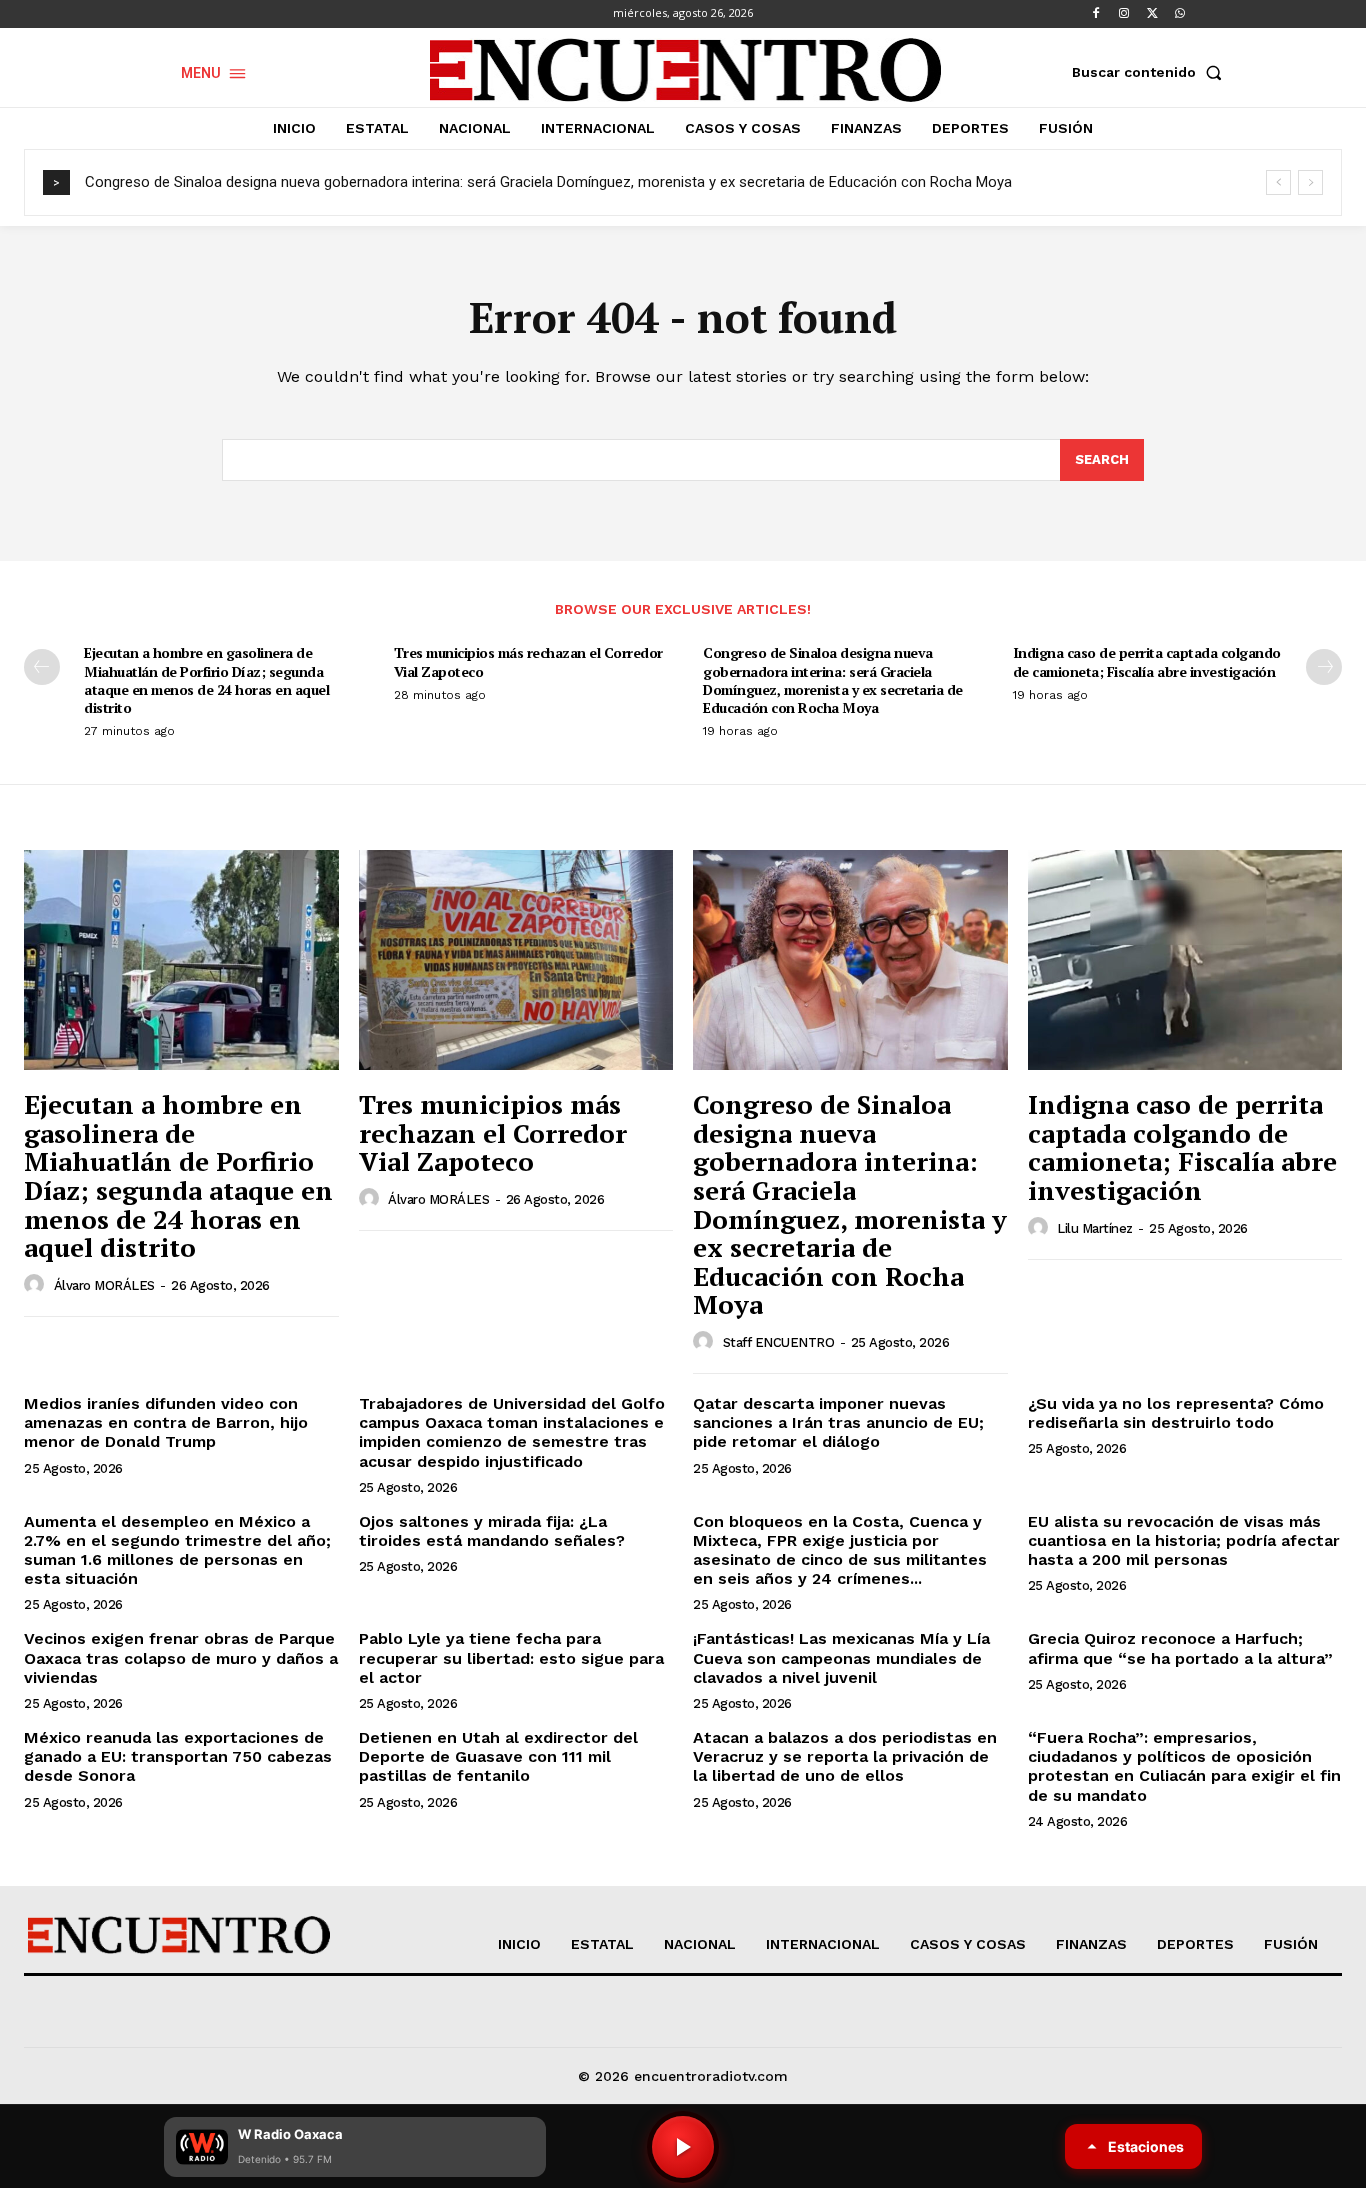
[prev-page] (42, 667)
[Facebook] (1096, 14)
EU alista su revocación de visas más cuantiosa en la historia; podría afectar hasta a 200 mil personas (1184, 1540)
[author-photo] (37, 1285)
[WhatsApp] (1180, 14)
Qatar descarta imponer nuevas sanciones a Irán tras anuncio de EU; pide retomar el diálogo (838, 1422)
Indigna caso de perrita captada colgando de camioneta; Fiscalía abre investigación (1147, 661)
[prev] (1278, 182)
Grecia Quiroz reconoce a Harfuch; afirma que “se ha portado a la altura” (1180, 1648)
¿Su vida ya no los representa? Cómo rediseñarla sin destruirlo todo (1176, 1413)
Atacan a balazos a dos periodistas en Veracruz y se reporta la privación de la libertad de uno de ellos (845, 1756)
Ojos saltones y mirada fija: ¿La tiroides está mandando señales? (492, 1531)
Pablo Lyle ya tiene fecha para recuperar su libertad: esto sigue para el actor (511, 1657)
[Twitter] (1152, 14)
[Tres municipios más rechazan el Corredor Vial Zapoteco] (516, 960)
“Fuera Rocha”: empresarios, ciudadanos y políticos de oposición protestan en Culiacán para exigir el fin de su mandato (1184, 1766)
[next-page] (1324, 667)
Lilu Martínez (1095, 1228)
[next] (1310, 182)
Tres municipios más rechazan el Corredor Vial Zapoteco (528, 661)
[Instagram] (1124, 14)
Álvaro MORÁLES (104, 1285)
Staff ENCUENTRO (779, 1342)
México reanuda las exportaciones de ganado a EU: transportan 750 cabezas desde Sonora (178, 1756)
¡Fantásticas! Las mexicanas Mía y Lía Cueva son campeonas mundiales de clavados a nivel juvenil (841, 1657)
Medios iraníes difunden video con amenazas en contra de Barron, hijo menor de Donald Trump (166, 1422)
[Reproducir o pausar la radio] (683, 2147)
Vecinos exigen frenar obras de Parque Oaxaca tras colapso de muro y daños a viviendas (181, 1657)
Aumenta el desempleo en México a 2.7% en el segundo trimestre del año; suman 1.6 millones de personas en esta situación (177, 1550)
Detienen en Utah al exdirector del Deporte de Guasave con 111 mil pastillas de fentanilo (498, 1756)
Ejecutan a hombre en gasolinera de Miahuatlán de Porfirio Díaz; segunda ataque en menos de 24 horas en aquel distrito (206, 680)
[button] (1151, 72)
